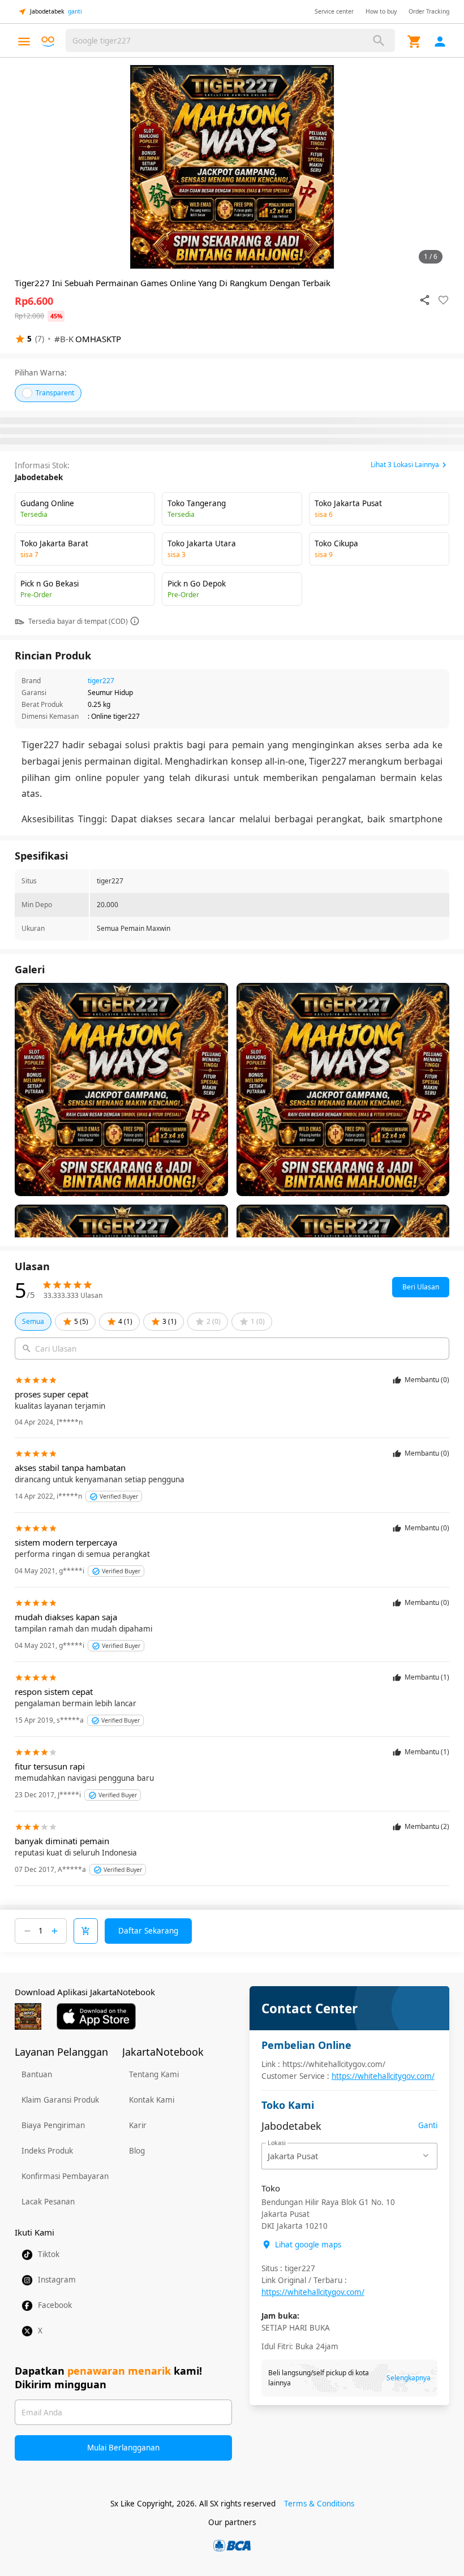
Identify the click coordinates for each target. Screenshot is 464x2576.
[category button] (24, 42)
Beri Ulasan (421, 1287)
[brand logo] (48, 42)
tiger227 (101, 681)
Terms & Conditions (319, 2504)
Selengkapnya (409, 2378)
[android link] (28, 2016)
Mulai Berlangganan (123, 2448)
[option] (232, 167)
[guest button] (440, 42)
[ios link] (96, 2016)
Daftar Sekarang (148, 1931)
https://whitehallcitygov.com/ (383, 2076)
